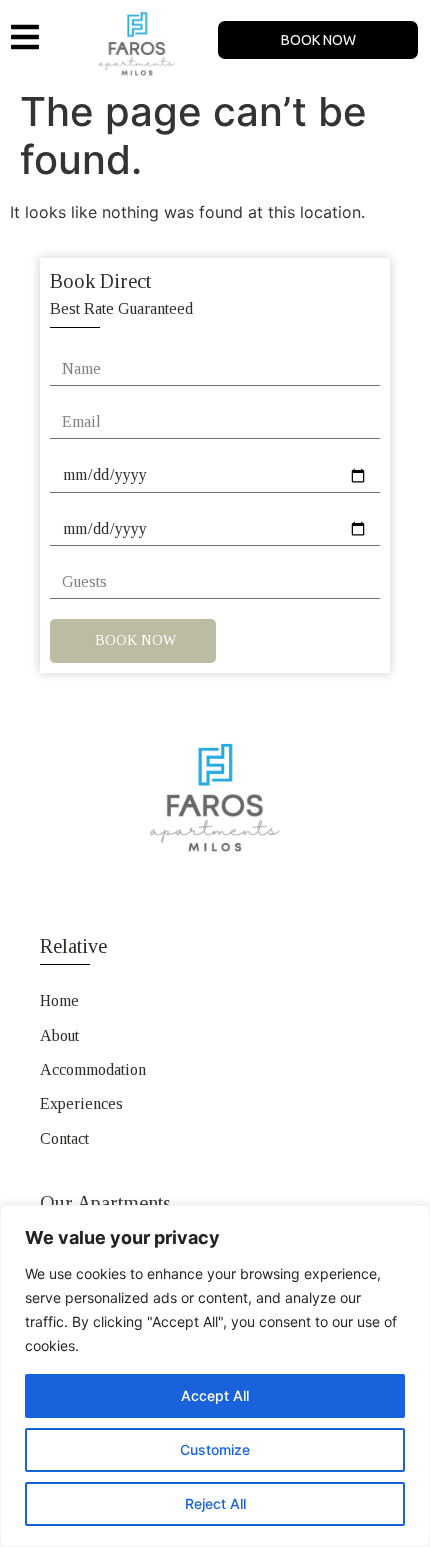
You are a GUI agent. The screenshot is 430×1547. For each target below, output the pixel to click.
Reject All (215, 1503)
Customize (215, 1449)
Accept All (215, 1395)
